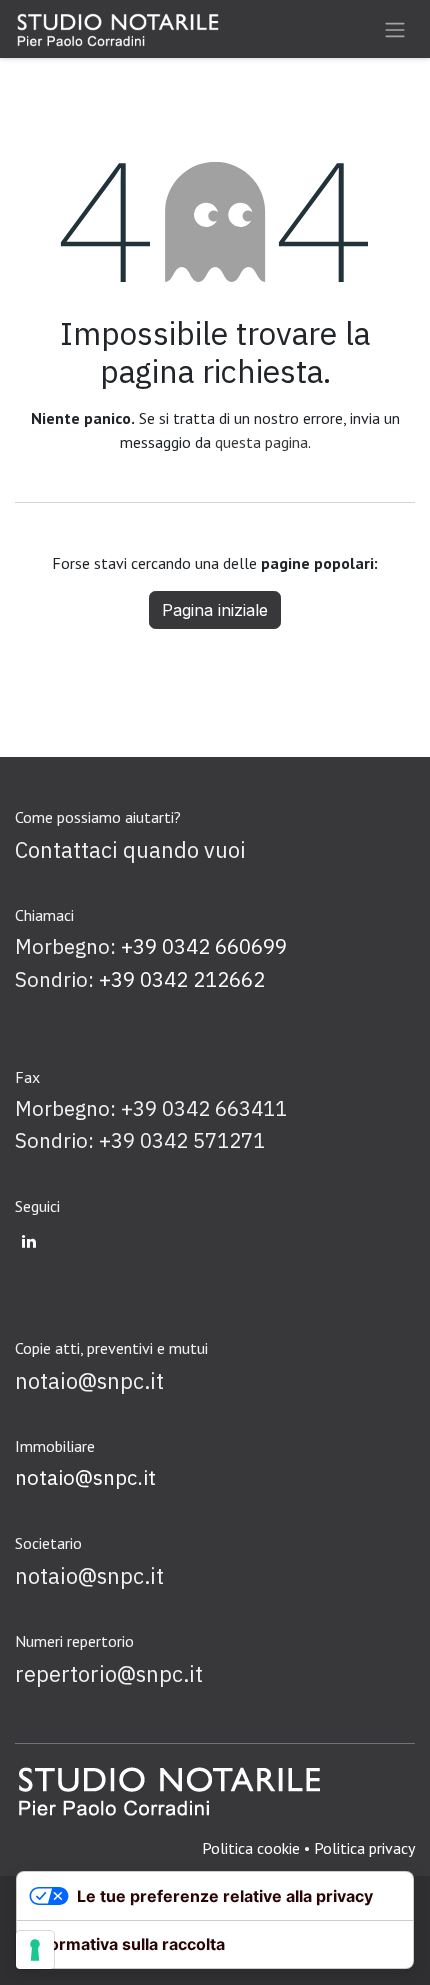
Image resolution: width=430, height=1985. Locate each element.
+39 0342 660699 (204, 946)
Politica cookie (251, 1848)
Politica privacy (364, 1848)
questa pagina (261, 442)
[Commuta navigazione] (395, 29)
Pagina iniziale (215, 610)
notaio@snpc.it (85, 1477)
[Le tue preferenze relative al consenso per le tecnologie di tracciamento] (35, 1950)
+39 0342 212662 (182, 979)
